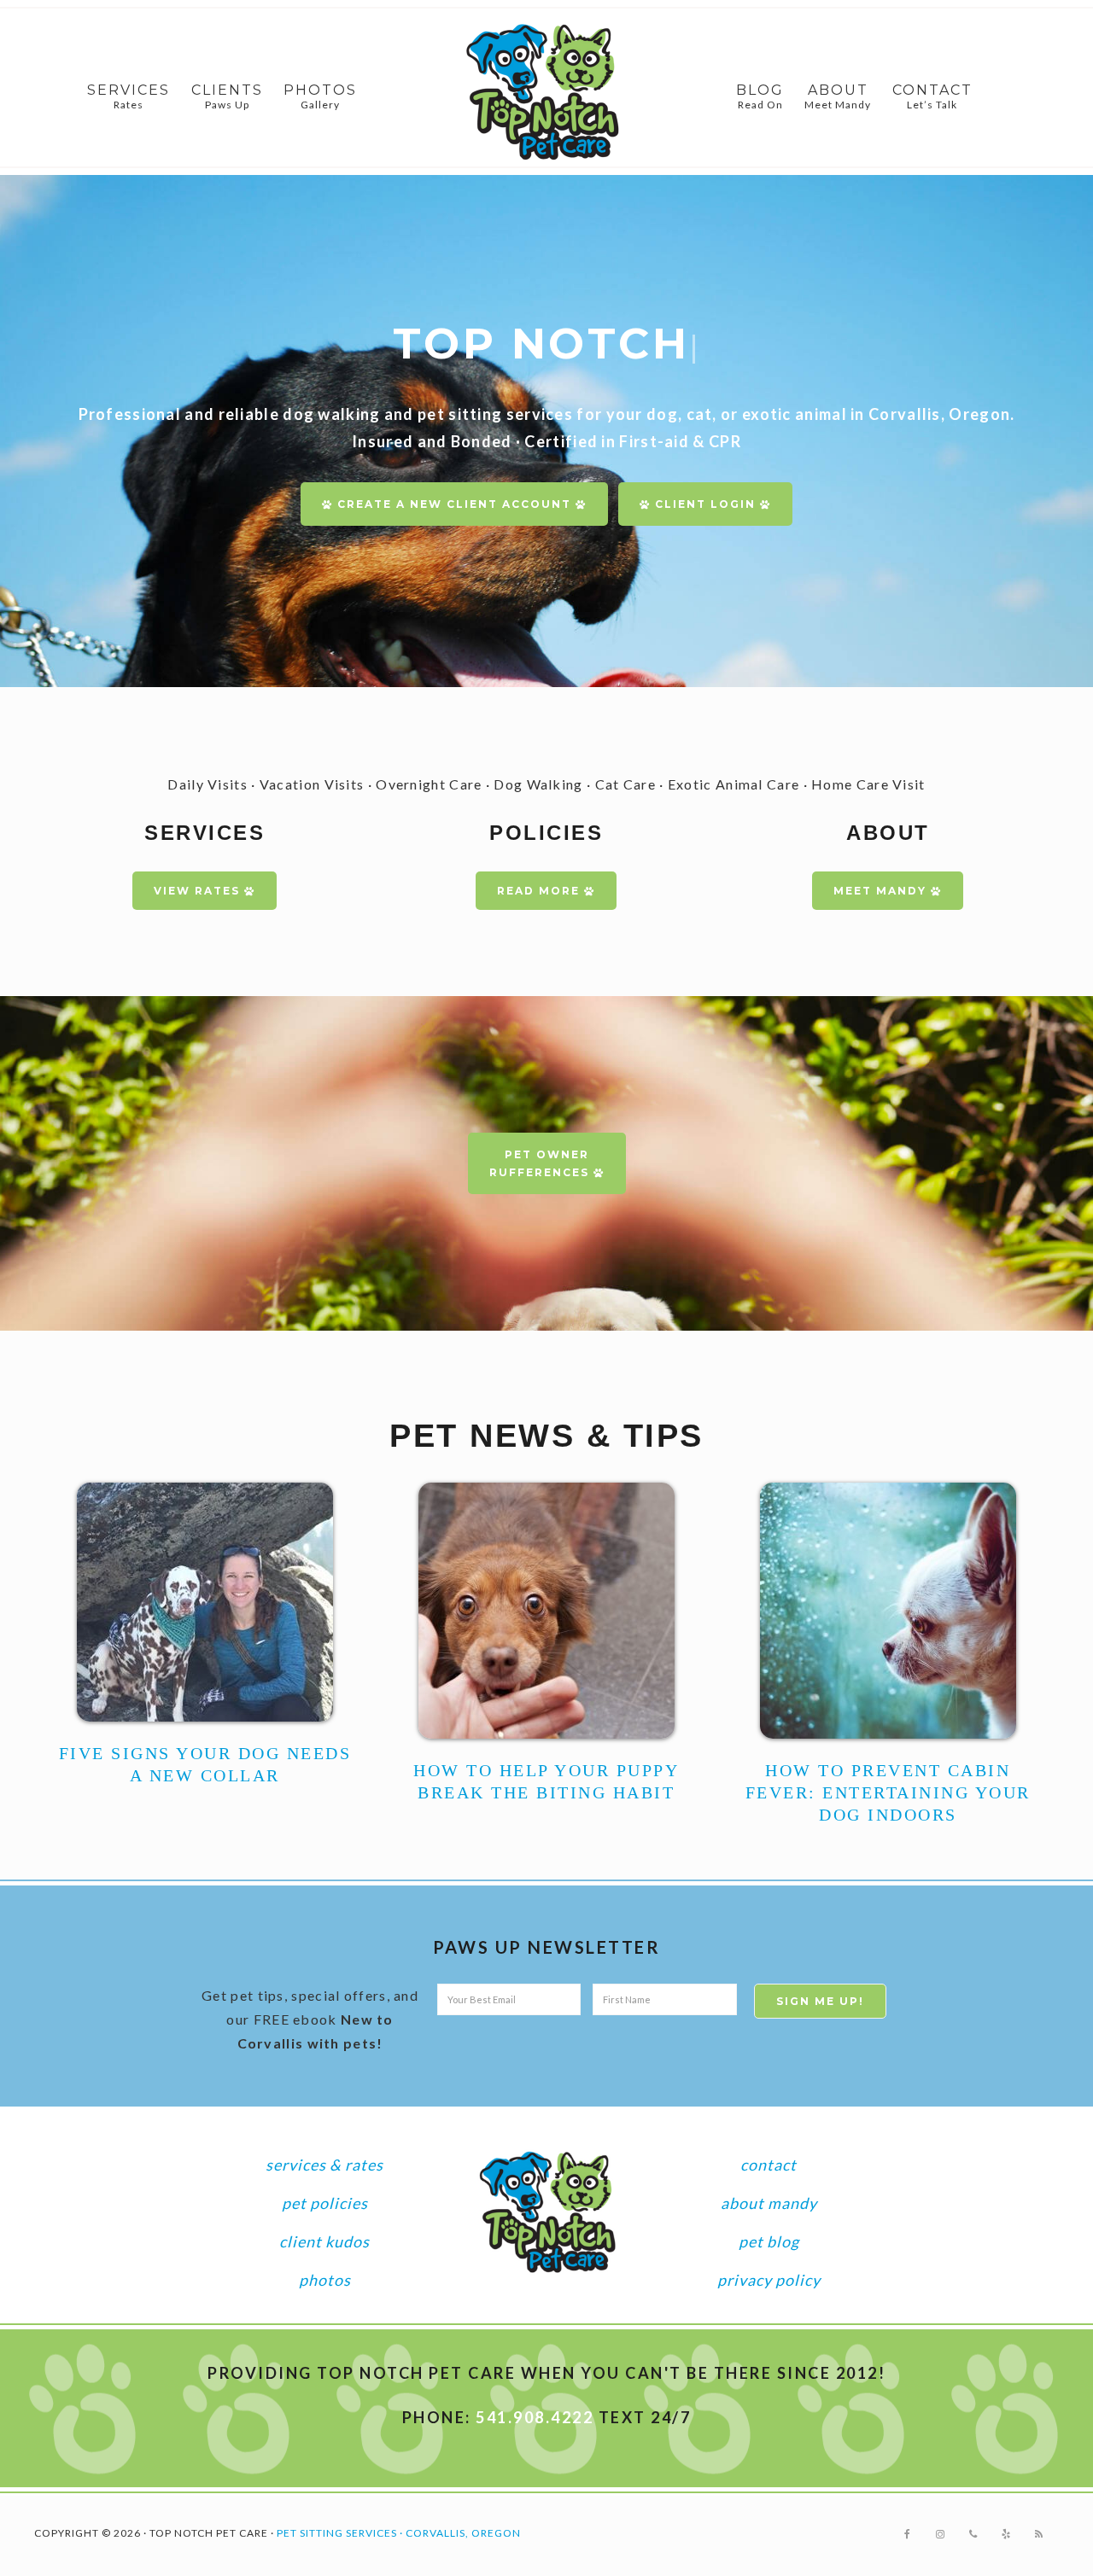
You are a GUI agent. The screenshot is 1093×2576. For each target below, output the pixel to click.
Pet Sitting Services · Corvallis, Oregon (399, 2533)
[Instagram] (940, 2535)
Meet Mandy (882, 891)
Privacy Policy (769, 2280)
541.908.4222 (535, 2417)
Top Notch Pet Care (546, 92)
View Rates (199, 891)
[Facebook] (908, 2535)
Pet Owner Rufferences (541, 1163)
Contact (769, 2165)
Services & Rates (324, 2165)
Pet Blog (769, 2241)
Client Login (705, 504)
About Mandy (769, 2203)
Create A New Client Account (454, 504)
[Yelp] (1006, 2535)
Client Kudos (324, 2241)
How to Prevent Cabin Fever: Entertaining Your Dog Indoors (888, 1792)
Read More (541, 891)
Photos (325, 2280)
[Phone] (973, 2535)
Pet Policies (325, 2203)
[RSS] (1039, 2535)
